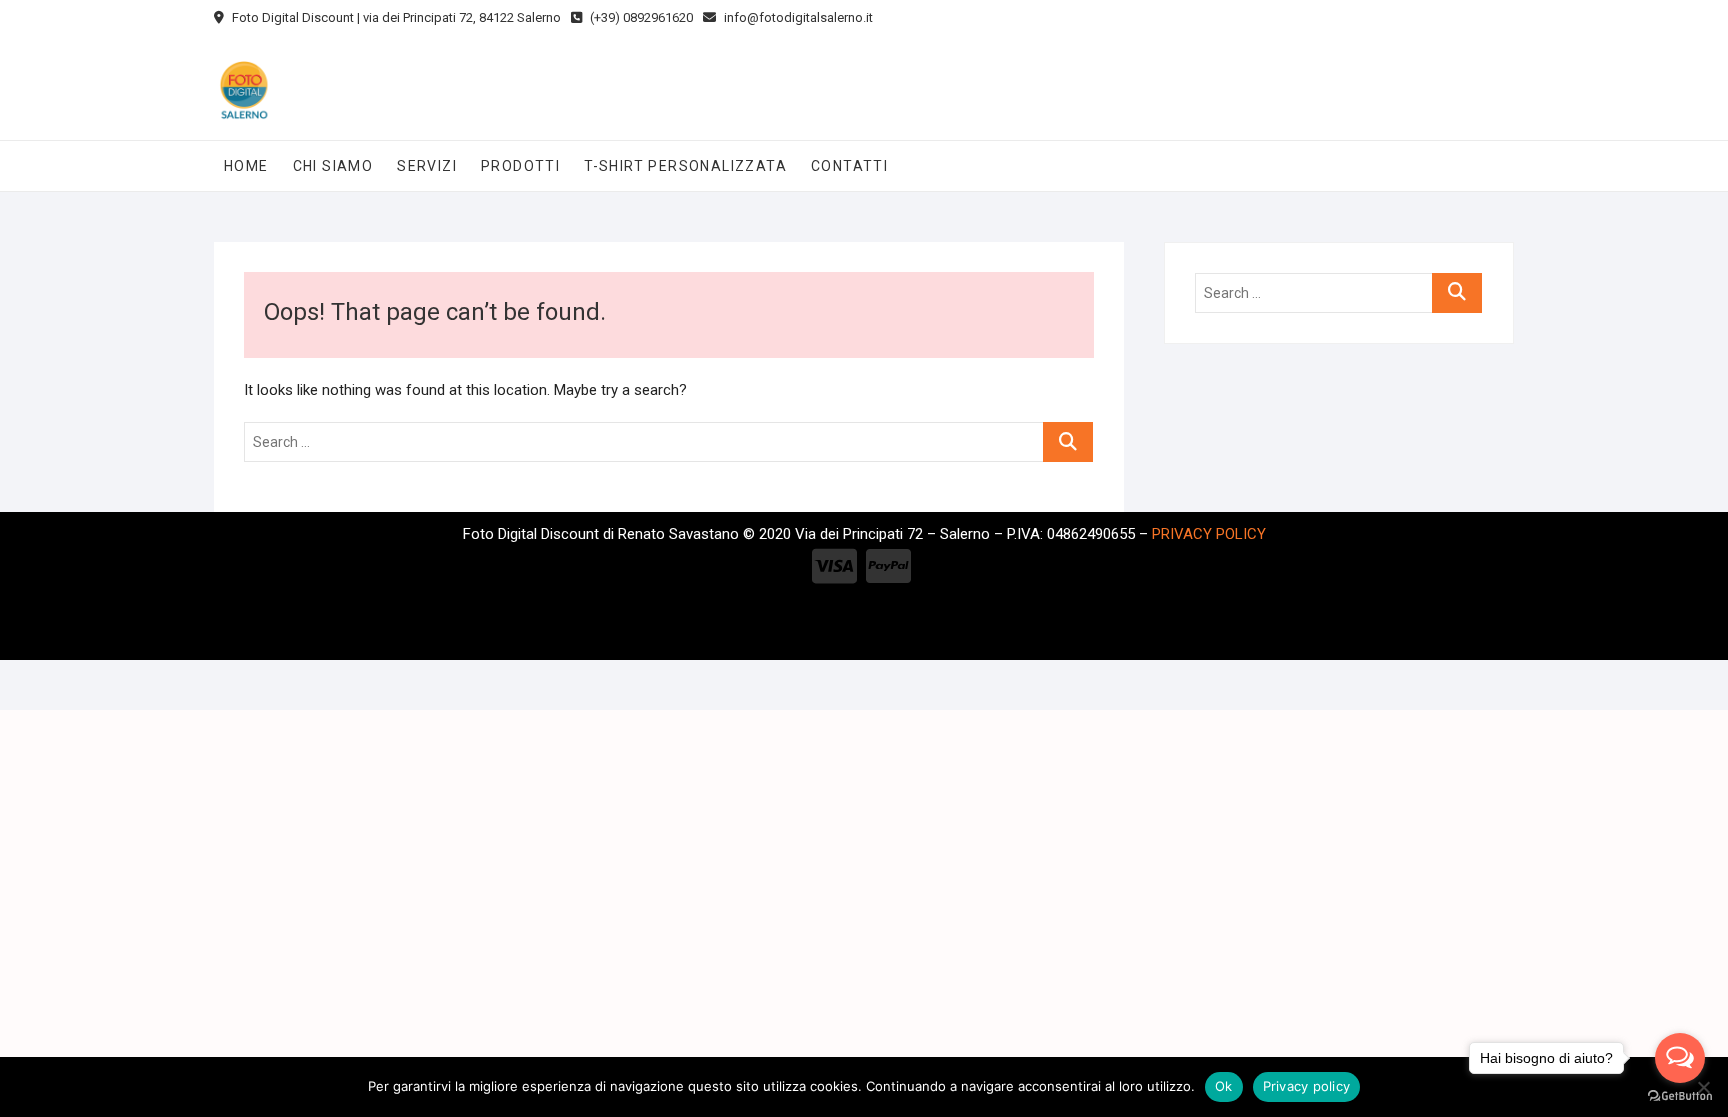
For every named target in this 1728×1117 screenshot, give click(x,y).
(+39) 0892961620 (640, 17)
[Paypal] (888, 567)
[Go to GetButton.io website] (1680, 1096)
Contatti (849, 166)
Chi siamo (333, 166)
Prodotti (520, 166)
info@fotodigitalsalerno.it (797, 17)
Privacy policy (1307, 1086)
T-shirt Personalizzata (685, 166)
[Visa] (834, 567)
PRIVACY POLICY (1209, 534)
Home (246, 166)
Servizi (427, 166)
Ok (1224, 1086)
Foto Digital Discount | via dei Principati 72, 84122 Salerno (395, 17)
